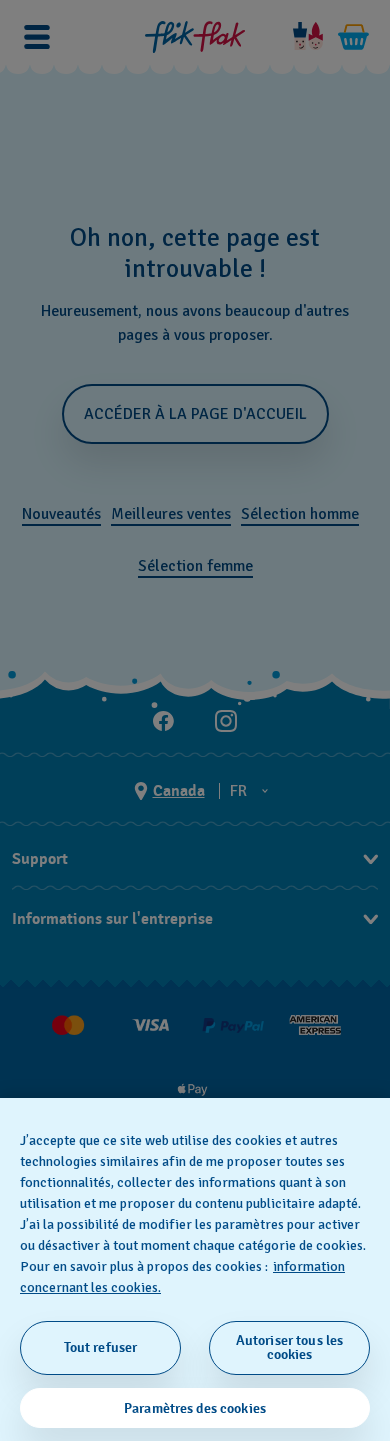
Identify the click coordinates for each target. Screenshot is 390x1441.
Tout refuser (101, 1347)
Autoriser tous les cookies (290, 1347)
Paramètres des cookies (195, 1408)
